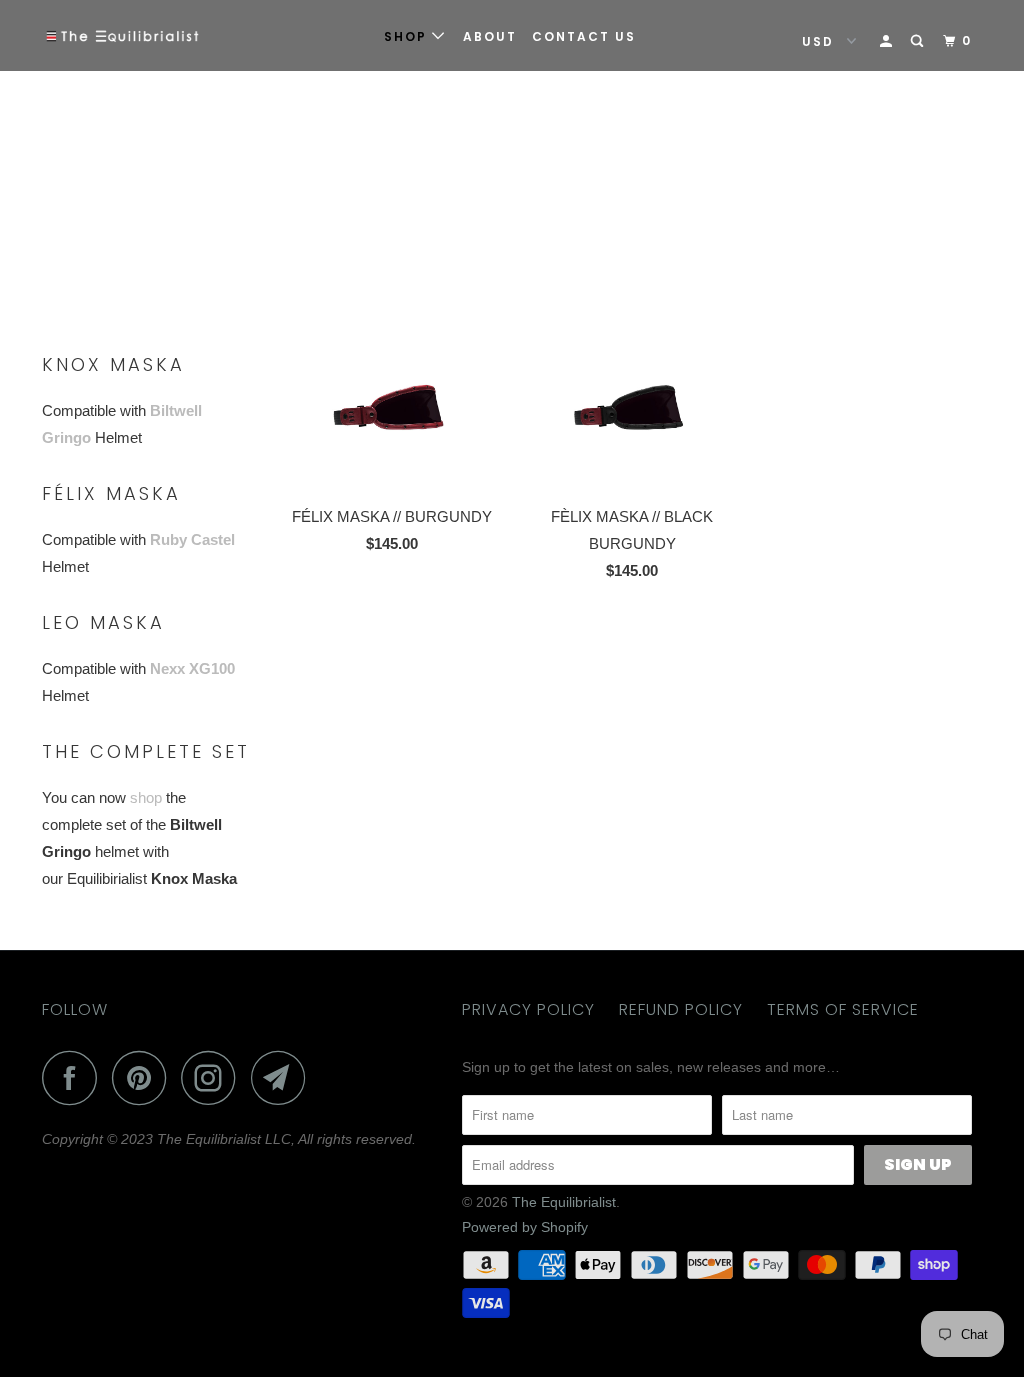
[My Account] (888, 41)
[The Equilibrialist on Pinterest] (144, 1077)
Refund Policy (681, 1009)
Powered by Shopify (525, 1227)
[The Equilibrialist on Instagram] (214, 1077)
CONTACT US (584, 36)
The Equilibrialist (564, 1202)
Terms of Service (843, 1009)
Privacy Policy (528, 1009)
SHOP (408, 36)
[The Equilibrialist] (122, 35)
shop (146, 797)
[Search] (919, 41)
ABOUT (490, 36)
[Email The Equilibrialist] (284, 1077)
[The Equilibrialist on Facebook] (75, 1077)
